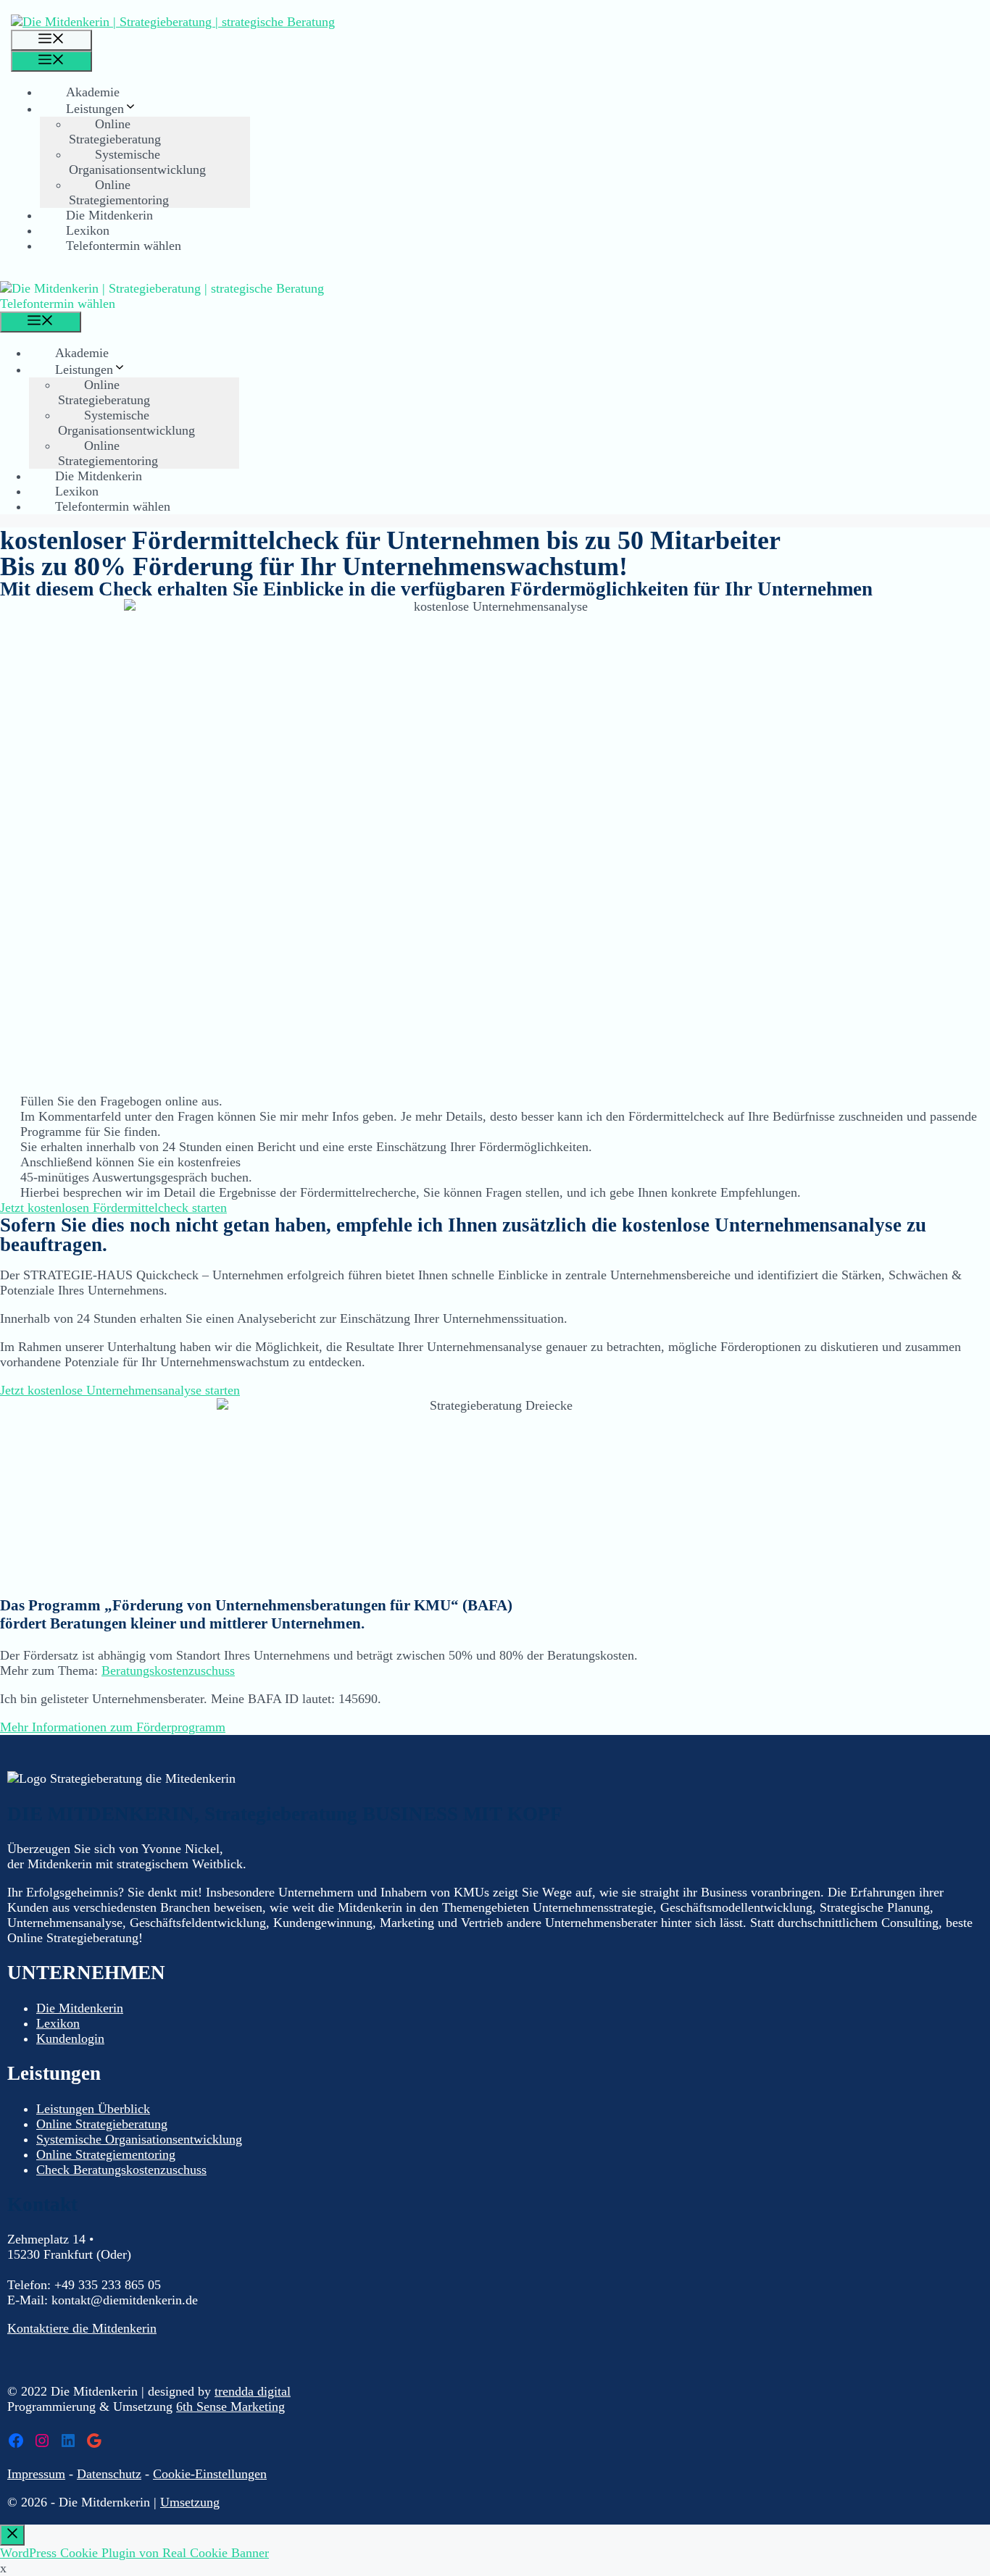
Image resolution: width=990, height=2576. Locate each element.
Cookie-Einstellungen (210, 2474)
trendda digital (253, 2391)
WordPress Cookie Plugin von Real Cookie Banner (134, 2553)
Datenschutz (109, 2474)
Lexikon (88, 230)
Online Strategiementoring (119, 192)
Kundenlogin (70, 2038)
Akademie (93, 92)
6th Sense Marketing (230, 2406)
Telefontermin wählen (124, 246)
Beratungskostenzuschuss (168, 1670)
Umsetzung (190, 2502)
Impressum (36, 2474)
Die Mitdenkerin (109, 215)
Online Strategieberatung (115, 131)
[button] (113, 1208)
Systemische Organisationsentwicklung (137, 162)
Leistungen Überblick (93, 2109)
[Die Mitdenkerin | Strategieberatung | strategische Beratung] (173, 22)
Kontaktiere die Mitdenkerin (82, 2328)
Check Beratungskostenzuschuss (121, 2170)
